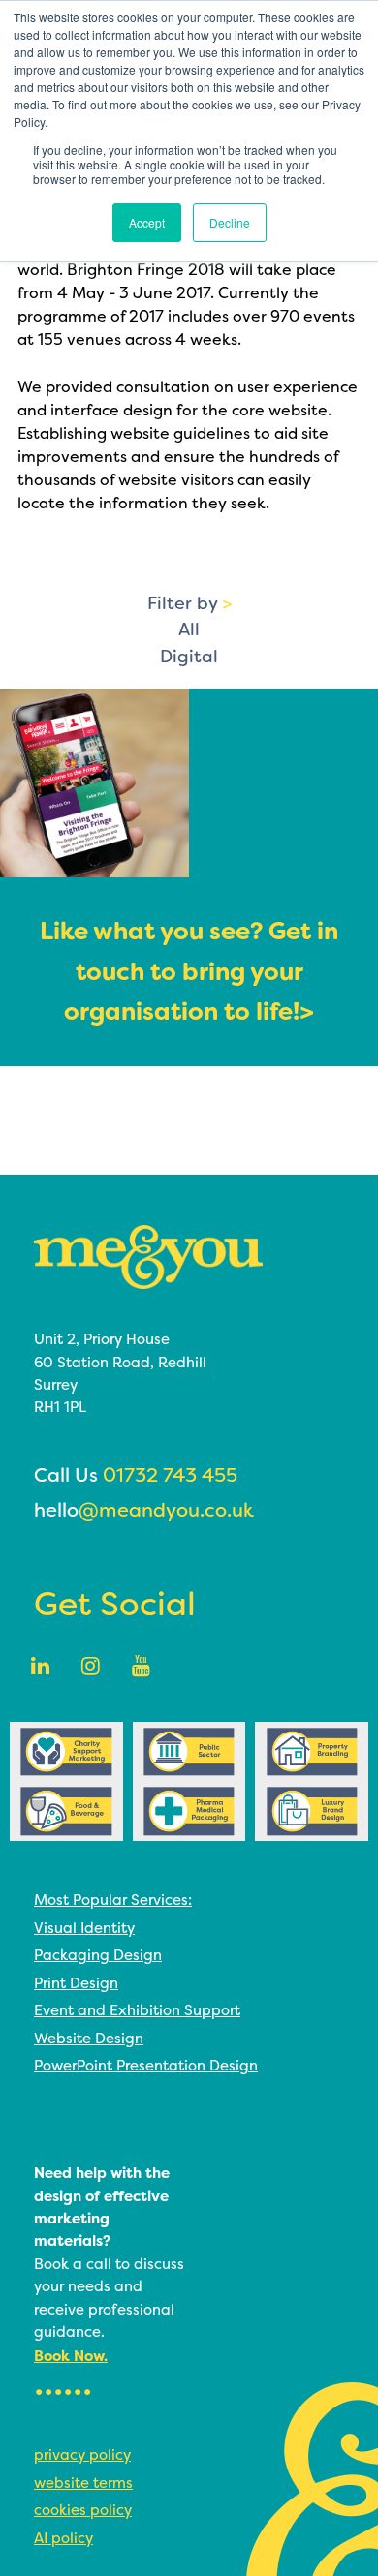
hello (144, 1510)
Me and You (148, 1257)
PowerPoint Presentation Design (146, 2065)
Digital (189, 657)
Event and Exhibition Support (137, 2010)
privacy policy (82, 2454)
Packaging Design (98, 1955)
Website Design (89, 2038)
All (189, 629)
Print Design (76, 1983)
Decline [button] (230, 222)
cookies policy (83, 2510)
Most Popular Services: (113, 1900)
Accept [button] (147, 222)
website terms (83, 2483)
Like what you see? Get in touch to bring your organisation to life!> (189, 972)
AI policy (63, 2538)
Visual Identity (84, 1928)
